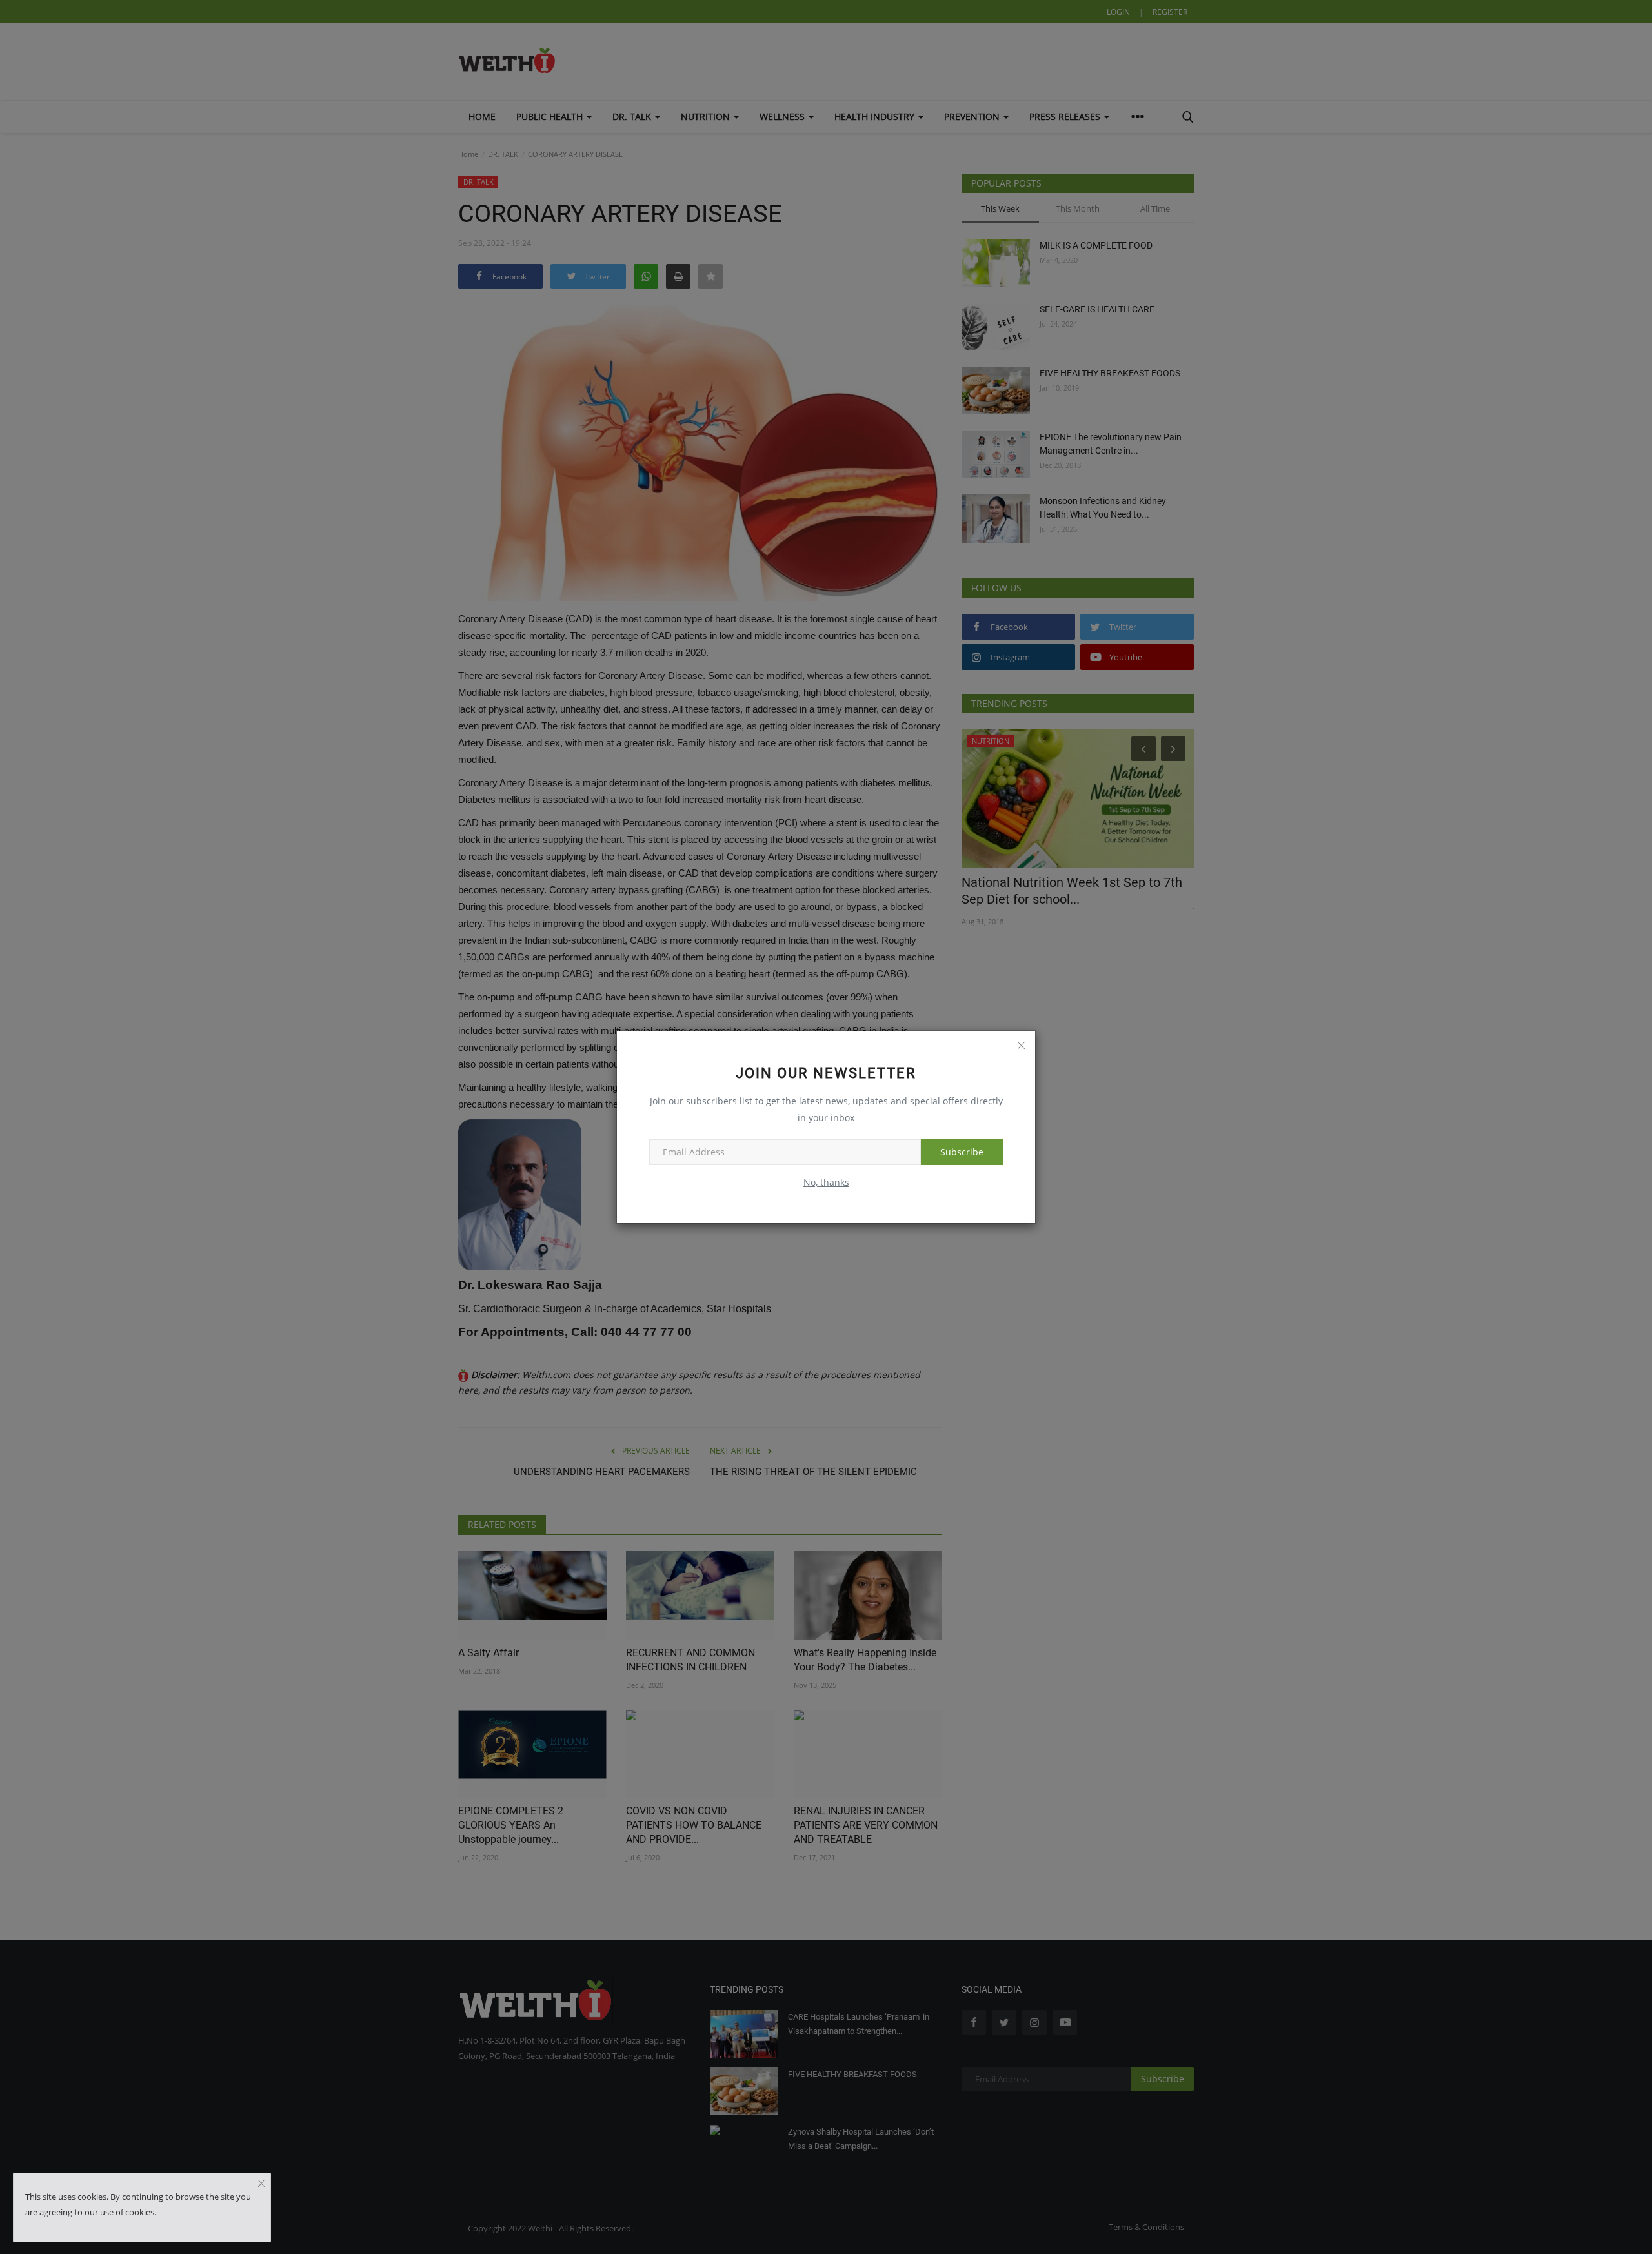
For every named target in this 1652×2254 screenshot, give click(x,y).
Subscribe (962, 1152)
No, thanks (826, 1182)
